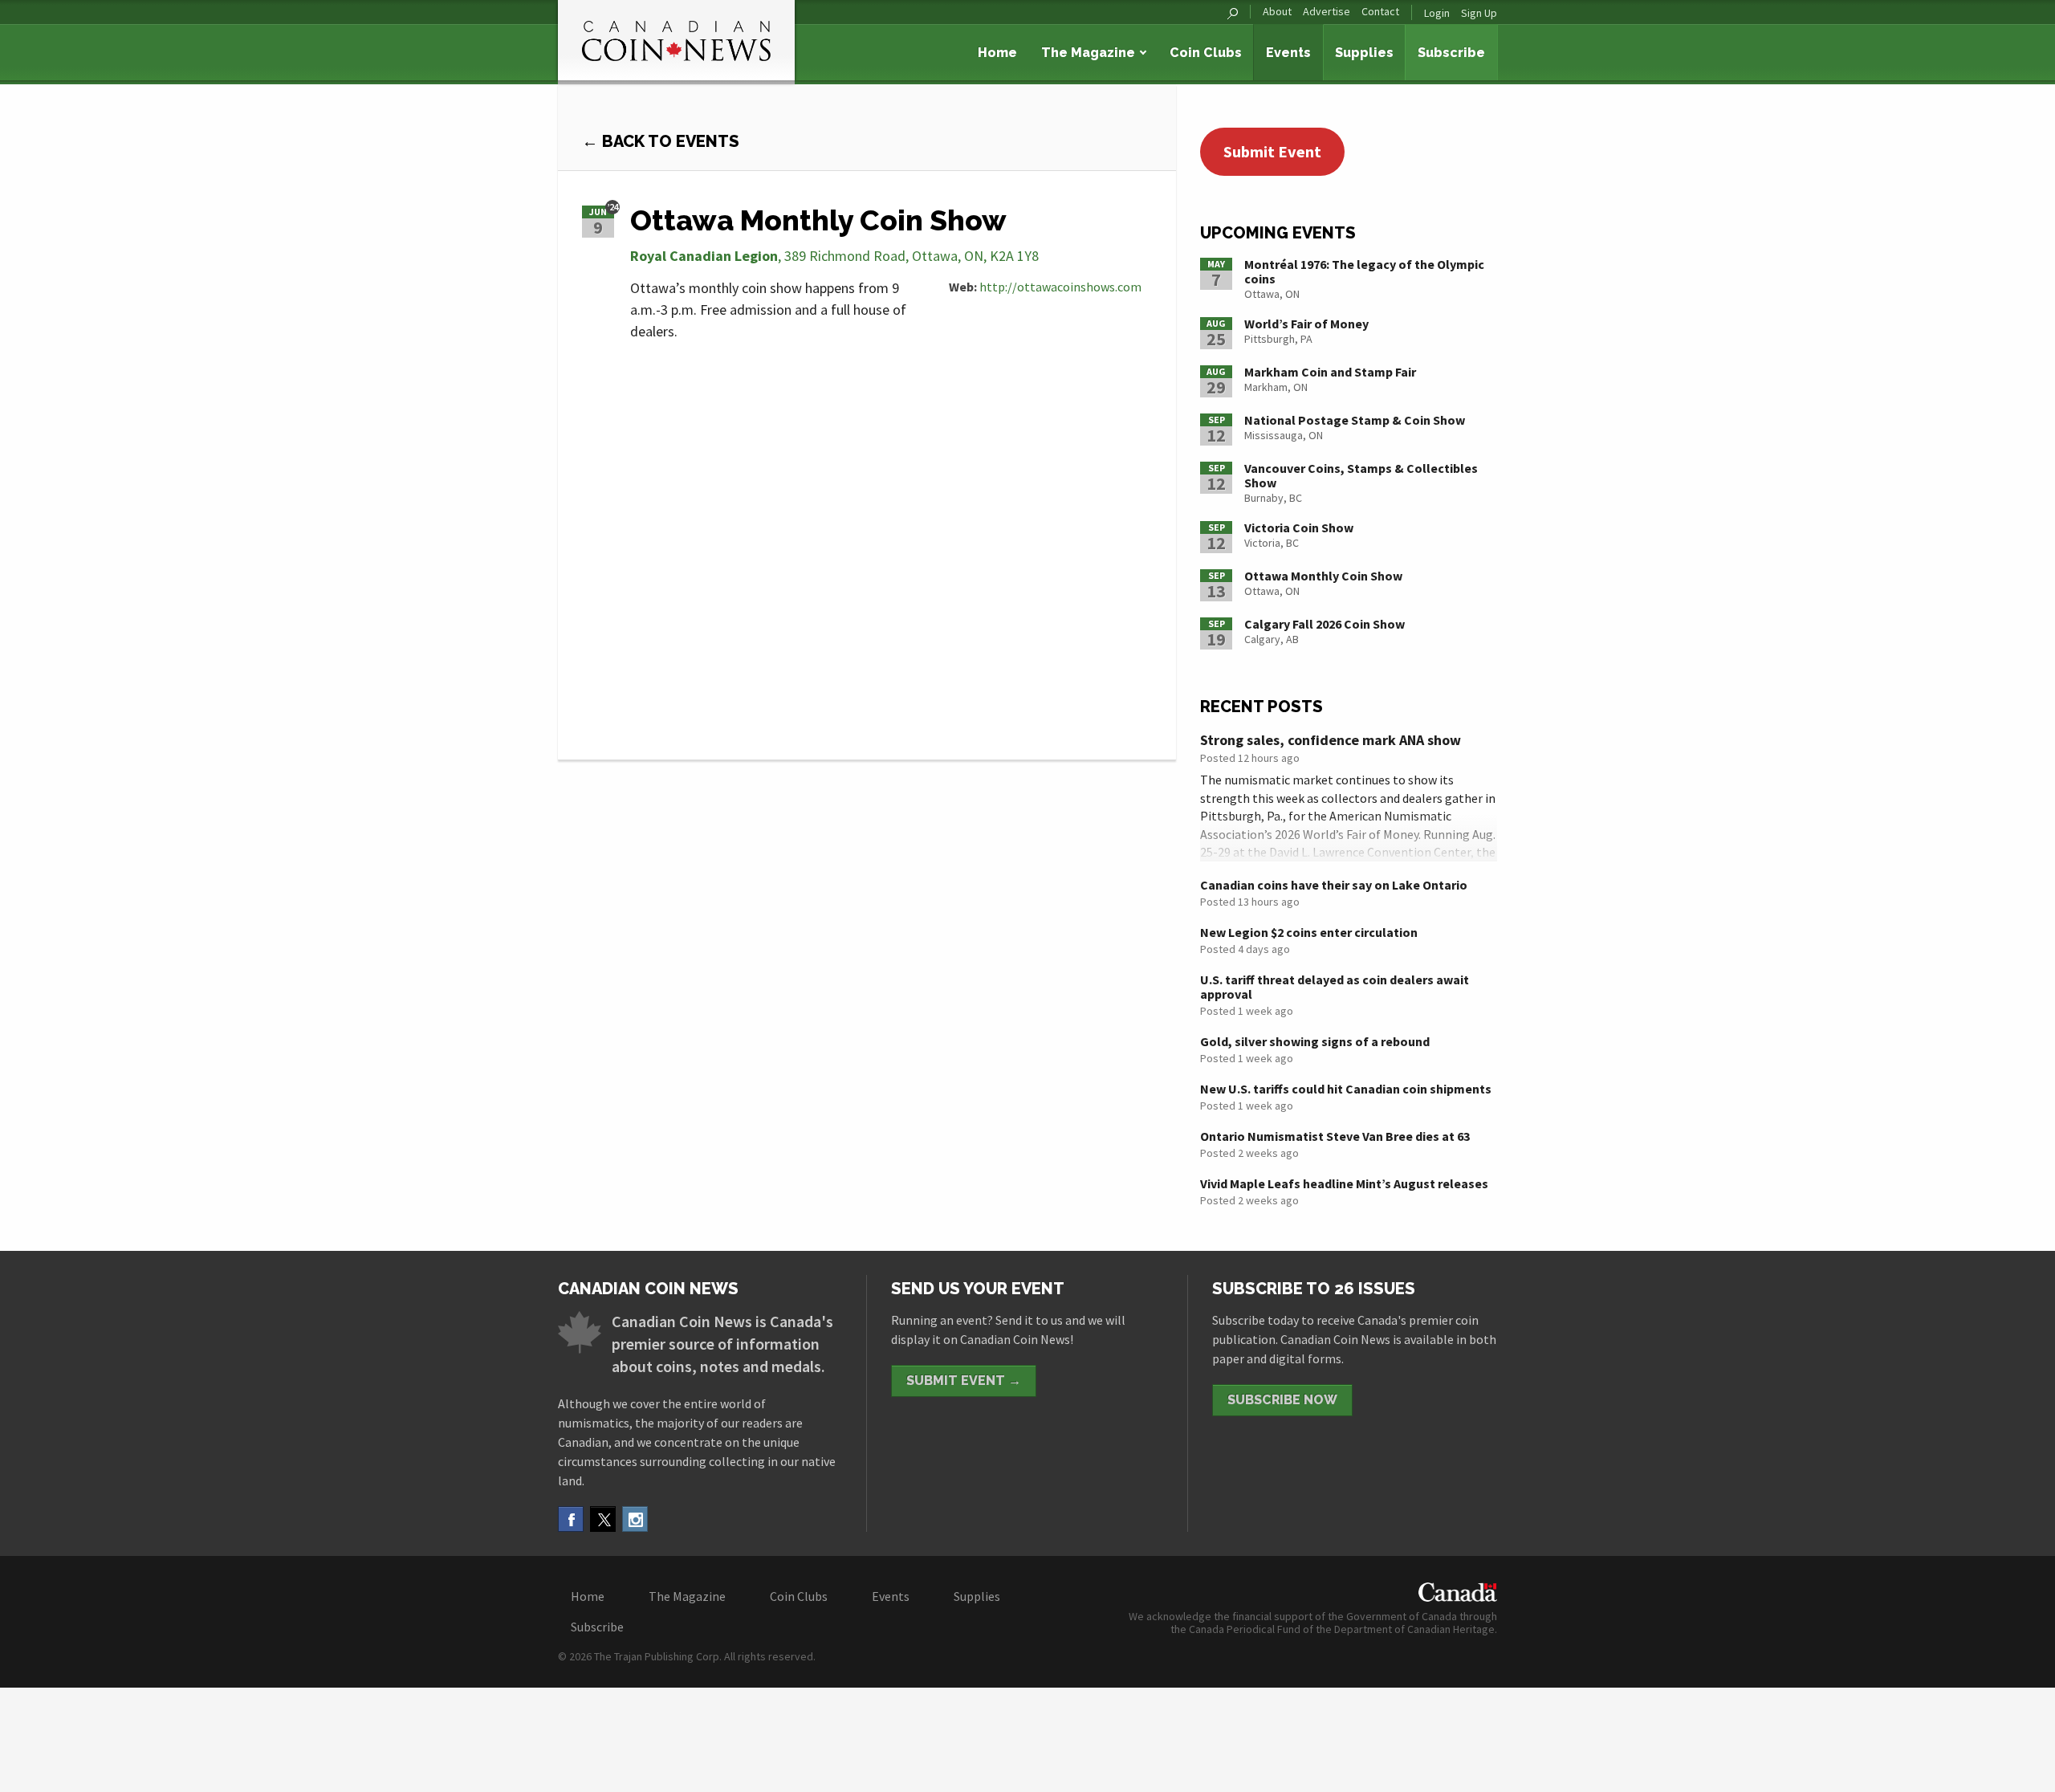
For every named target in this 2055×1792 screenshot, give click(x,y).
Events (1288, 53)
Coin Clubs (1206, 53)
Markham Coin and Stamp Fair (1330, 372)
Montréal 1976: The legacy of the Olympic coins (1364, 271)
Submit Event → (964, 1381)
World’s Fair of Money (1306, 324)
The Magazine (1088, 53)
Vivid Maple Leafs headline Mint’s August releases (1344, 1183)
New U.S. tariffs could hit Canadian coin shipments (1346, 1089)
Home (997, 53)
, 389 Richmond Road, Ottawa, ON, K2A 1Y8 (834, 256)
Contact (1380, 12)
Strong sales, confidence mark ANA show (1331, 740)
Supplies (1364, 53)
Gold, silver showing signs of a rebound (1315, 1041)
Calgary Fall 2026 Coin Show (1325, 624)
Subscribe (1451, 53)
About (1277, 12)
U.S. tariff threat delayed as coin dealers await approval (1335, 987)
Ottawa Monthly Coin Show (1323, 576)
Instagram (635, 1519)
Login (1437, 13)
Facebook (571, 1519)
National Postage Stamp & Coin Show (1355, 420)
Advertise (1327, 12)
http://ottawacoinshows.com (1060, 287)
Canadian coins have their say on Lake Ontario (1334, 885)
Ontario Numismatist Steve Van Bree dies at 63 (1335, 1136)
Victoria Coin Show (1299, 527)
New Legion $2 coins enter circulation (1309, 932)
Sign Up (1479, 13)
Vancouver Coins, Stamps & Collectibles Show (1361, 475)
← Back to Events (661, 141)
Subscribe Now (1282, 1400)
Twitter (603, 1519)
